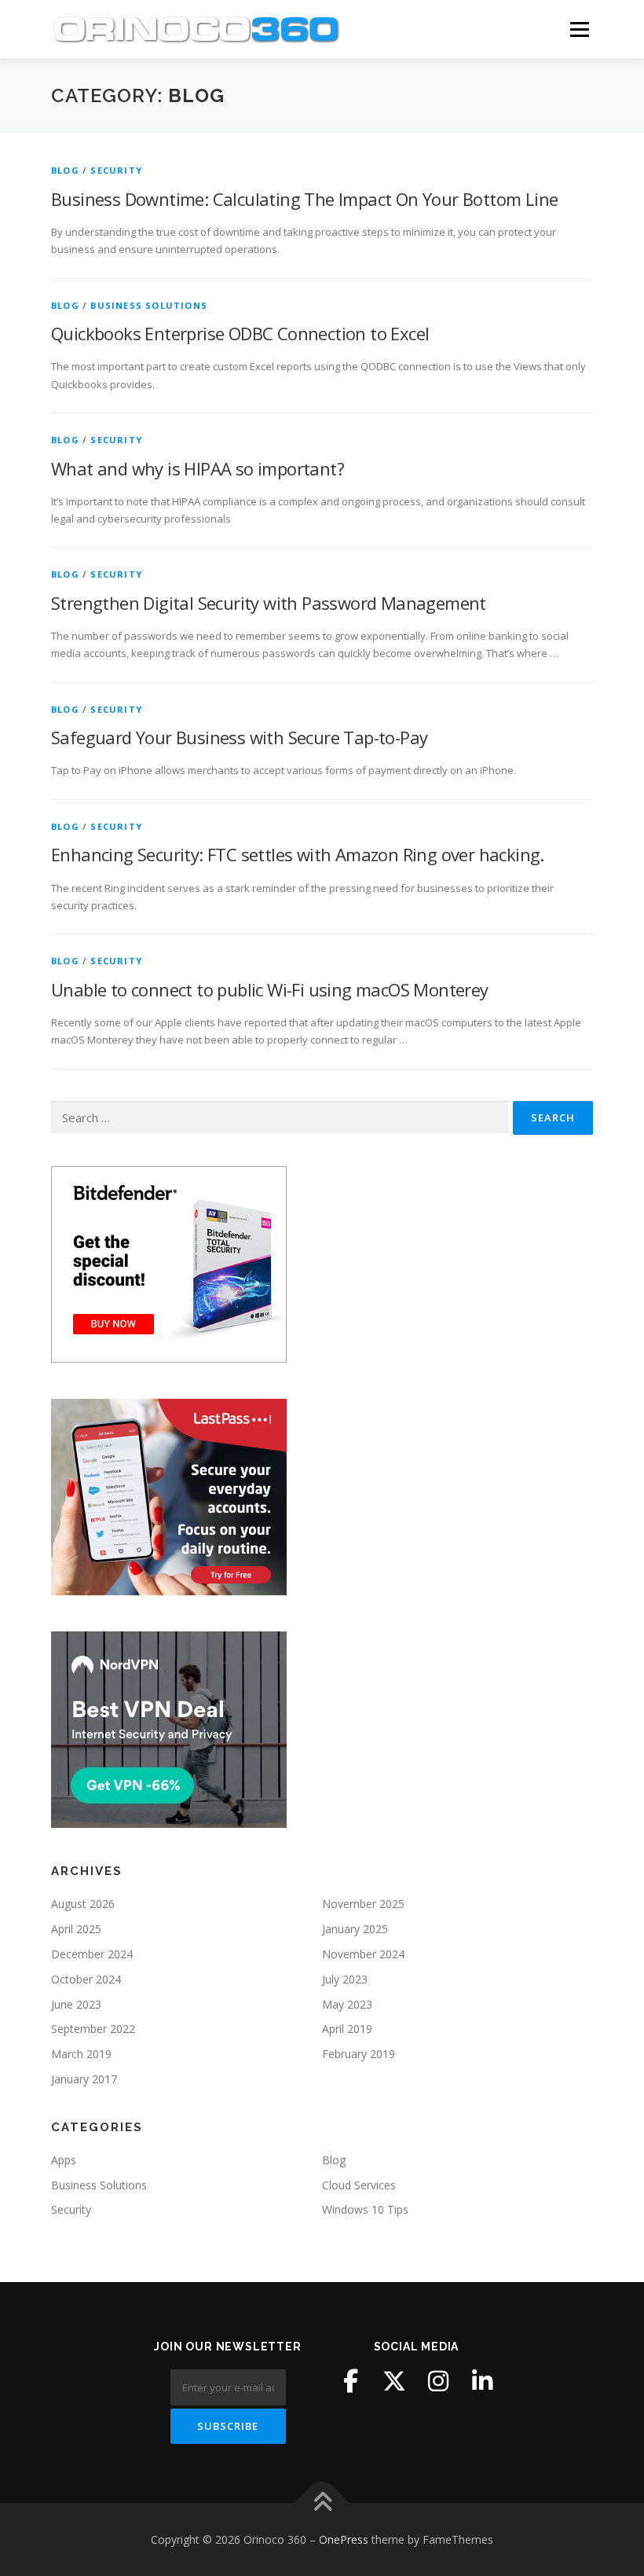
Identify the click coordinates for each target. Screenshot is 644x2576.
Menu (579, 29)
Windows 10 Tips (365, 2209)
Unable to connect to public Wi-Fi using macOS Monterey (270, 989)
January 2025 (355, 1929)
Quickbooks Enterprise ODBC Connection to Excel (240, 333)
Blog (65, 170)
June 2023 (76, 2004)
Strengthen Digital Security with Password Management (269, 603)
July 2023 (345, 1979)
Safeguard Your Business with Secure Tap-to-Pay (239, 737)
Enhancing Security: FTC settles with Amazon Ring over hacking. (298, 854)
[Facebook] (350, 2381)
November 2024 (363, 1954)
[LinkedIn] (482, 2381)
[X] (394, 2381)
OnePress (344, 2539)
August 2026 (83, 1904)
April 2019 (347, 2029)
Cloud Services (359, 2185)
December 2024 (92, 1954)
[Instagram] (438, 2381)
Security (116, 170)
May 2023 (347, 2004)
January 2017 (84, 2079)
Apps (64, 2160)
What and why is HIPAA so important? (198, 468)
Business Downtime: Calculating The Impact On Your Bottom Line (304, 199)
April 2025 (76, 1929)
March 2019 (81, 2054)
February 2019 (359, 2054)
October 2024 (86, 1979)
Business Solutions (149, 305)
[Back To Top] (322, 2503)
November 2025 (363, 1904)
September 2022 (93, 2029)
